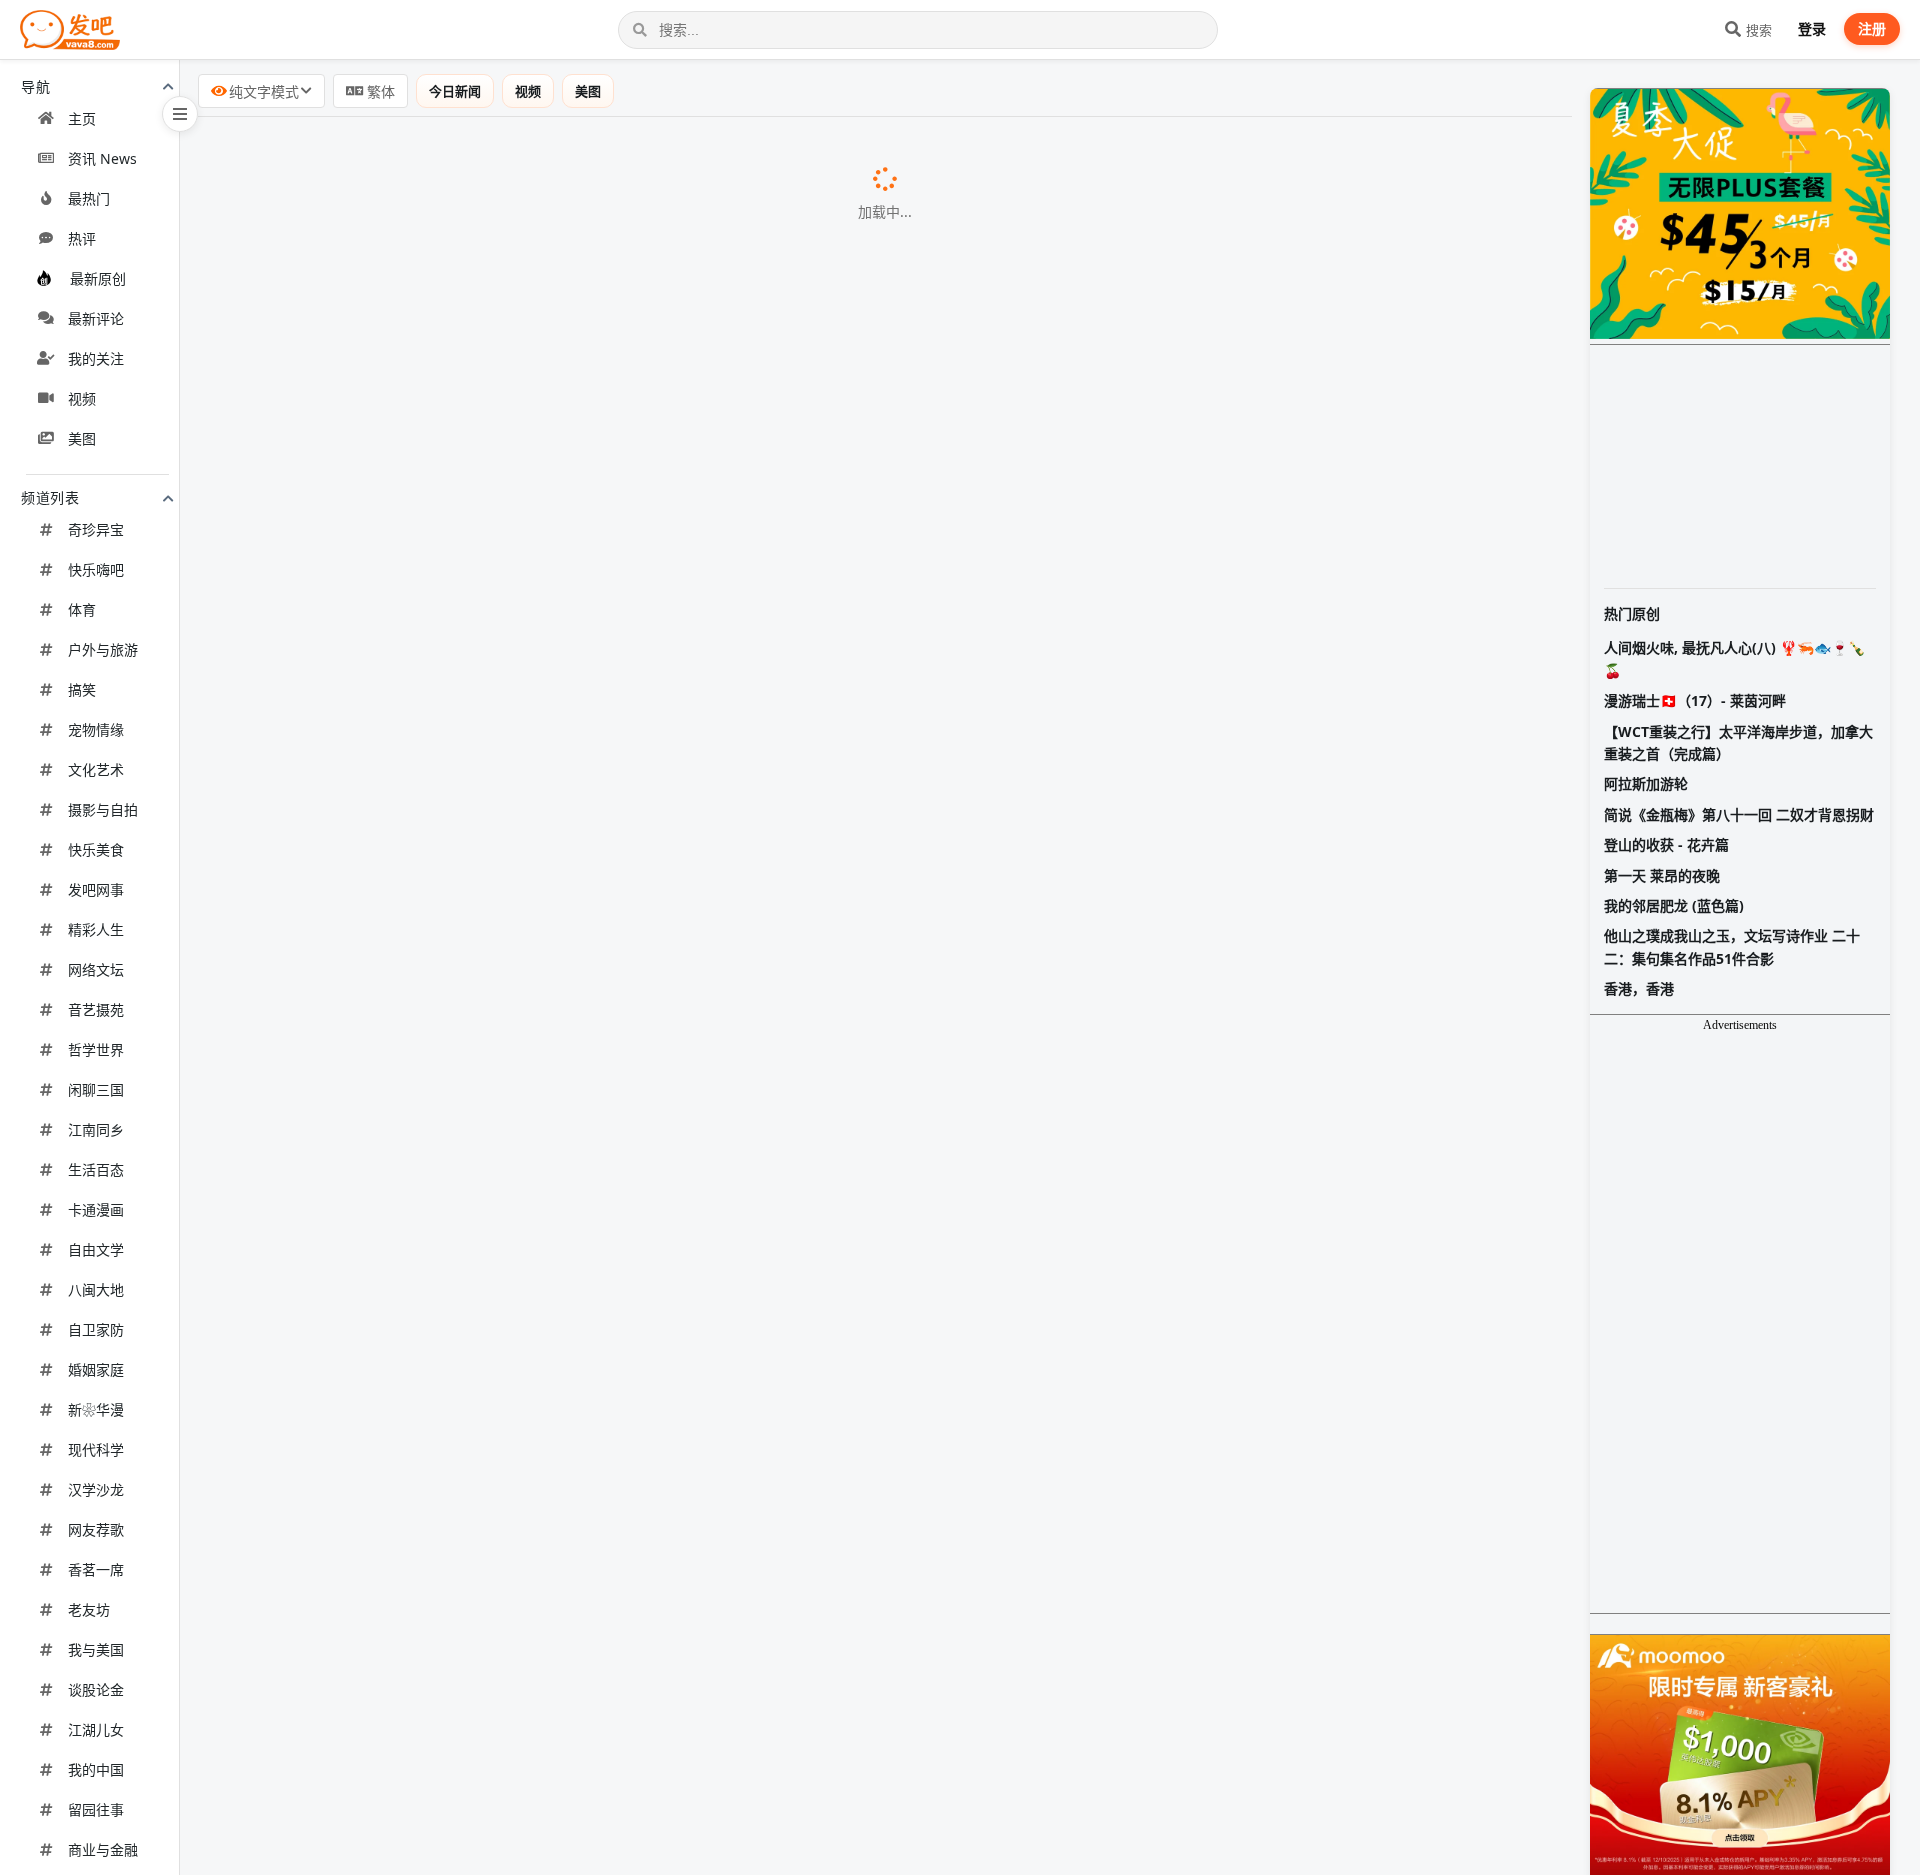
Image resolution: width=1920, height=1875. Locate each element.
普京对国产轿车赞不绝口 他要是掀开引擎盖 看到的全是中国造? (437, 618)
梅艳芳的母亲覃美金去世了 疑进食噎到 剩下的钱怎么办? (413, 878)
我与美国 (96, 1649)
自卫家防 (96, 1329)
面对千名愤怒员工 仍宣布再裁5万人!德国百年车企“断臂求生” (428, 1604)
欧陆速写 (615, 1656)
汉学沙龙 (96, 1489)
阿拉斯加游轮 (1646, 783)
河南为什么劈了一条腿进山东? (321, 203)
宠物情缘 (96, 729)
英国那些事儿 (711, 256)
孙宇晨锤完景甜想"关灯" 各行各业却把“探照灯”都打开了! (415, 1498)
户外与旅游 (103, 649)
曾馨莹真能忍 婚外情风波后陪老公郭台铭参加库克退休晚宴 (424, 152)
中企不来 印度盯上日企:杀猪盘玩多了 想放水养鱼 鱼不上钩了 (430, 981)
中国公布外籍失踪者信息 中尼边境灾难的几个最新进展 (408, 1809)
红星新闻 (722, 1345)
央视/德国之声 (664, 1810)
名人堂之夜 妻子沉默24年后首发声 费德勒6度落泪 (391, 1655)
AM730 (624, 567)
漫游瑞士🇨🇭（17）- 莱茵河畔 (1695, 700)
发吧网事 (96, 889)
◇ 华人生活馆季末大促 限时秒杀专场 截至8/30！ (389, 461)
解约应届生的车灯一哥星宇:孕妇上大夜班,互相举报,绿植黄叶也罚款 (452, 1707)
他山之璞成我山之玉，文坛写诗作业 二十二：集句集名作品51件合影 (1732, 946)
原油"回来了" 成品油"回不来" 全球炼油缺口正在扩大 (400, 1083)
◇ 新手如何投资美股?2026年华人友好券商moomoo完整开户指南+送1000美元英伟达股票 (535, 1550)
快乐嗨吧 (96, 569)
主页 (82, 118)
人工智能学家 (718, 1759)
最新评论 (96, 318)
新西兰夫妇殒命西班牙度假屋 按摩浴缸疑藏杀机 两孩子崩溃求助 (442, 1395)
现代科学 (96, 1449)
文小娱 (690, 1242)
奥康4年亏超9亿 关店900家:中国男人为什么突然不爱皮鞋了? (428, 358)
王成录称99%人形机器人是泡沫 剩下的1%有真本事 (394, 669)
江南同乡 (96, 1129)
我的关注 (96, 358)
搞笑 (82, 689)
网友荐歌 (96, 1529)
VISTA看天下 (686, 773)
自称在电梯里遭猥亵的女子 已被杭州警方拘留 (376, 1861)
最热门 (89, 198)
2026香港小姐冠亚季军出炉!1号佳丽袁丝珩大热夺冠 (398, 566)
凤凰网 (701, 619)
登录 (1812, 28)
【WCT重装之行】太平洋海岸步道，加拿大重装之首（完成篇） (1738, 742)
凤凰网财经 (743, 1708)
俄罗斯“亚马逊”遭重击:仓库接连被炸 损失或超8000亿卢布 (418, 929)
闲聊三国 (96, 1089)
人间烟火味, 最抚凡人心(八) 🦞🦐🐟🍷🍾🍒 (1734, 658)
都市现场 (636, 410)
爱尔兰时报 (723, 1396)
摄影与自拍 (103, 809)
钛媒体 (710, 307)
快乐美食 (96, 849)
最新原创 (98, 278)
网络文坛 (96, 969)
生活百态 (96, 1169)
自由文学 (96, 1249)
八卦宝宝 (680, 153)
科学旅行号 (723, 722)
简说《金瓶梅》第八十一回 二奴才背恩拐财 (1739, 814)
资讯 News (102, 158)
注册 (1872, 28)
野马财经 (662, 1499)
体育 (82, 609)
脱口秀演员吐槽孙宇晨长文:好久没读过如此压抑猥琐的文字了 (432, 1241)
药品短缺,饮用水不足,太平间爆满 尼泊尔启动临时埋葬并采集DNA (445, 1344)
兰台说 (682, 359)
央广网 (610, 1293)
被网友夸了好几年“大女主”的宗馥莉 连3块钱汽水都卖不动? (422, 772)
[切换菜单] (180, 114)
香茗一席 (96, 1569)
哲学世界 (96, 1049)
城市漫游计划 (488, 204)
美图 (82, 438)
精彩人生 (96, 929)
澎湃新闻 (668, 930)
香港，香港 (1639, 988)
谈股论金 (96, 1689)
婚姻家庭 (96, 1369)
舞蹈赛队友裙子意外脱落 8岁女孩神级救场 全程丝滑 (398, 1446)
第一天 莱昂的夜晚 (1662, 875)
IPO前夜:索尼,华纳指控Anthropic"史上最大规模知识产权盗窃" (436, 1758)
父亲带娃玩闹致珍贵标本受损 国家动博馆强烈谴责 (392, 1292)
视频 (82, 398)
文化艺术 (96, 769)
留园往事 (96, 1809)
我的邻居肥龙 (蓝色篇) (1674, 905)
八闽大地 (96, 1289)
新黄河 (578, 1862)
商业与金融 (103, 1849)
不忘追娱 (659, 879)
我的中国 (96, 1769)
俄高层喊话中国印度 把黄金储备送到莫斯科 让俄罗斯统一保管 (434, 1135)
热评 (82, 238)
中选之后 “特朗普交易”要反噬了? (329, 515)
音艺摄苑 (96, 1009)
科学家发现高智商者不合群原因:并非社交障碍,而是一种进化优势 (442, 721)
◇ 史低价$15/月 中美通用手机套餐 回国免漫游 (381, 824)
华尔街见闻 (498, 516)
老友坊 (89, 1609)
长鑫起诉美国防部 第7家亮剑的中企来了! (358, 1032)
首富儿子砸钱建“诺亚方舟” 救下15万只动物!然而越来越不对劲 (433, 255)
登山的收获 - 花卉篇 (1666, 844)
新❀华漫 (96, 1409)
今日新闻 (455, 91)
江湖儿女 (96, 1729)
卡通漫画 (96, 1209)
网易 (616, 1447)
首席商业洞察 (702, 1605)
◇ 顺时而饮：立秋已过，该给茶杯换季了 (360, 1187)
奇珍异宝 (96, 529)
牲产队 (543, 1033)
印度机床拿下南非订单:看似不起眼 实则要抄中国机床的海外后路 (442, 306)
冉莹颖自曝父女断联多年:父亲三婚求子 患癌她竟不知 (402, 409)
